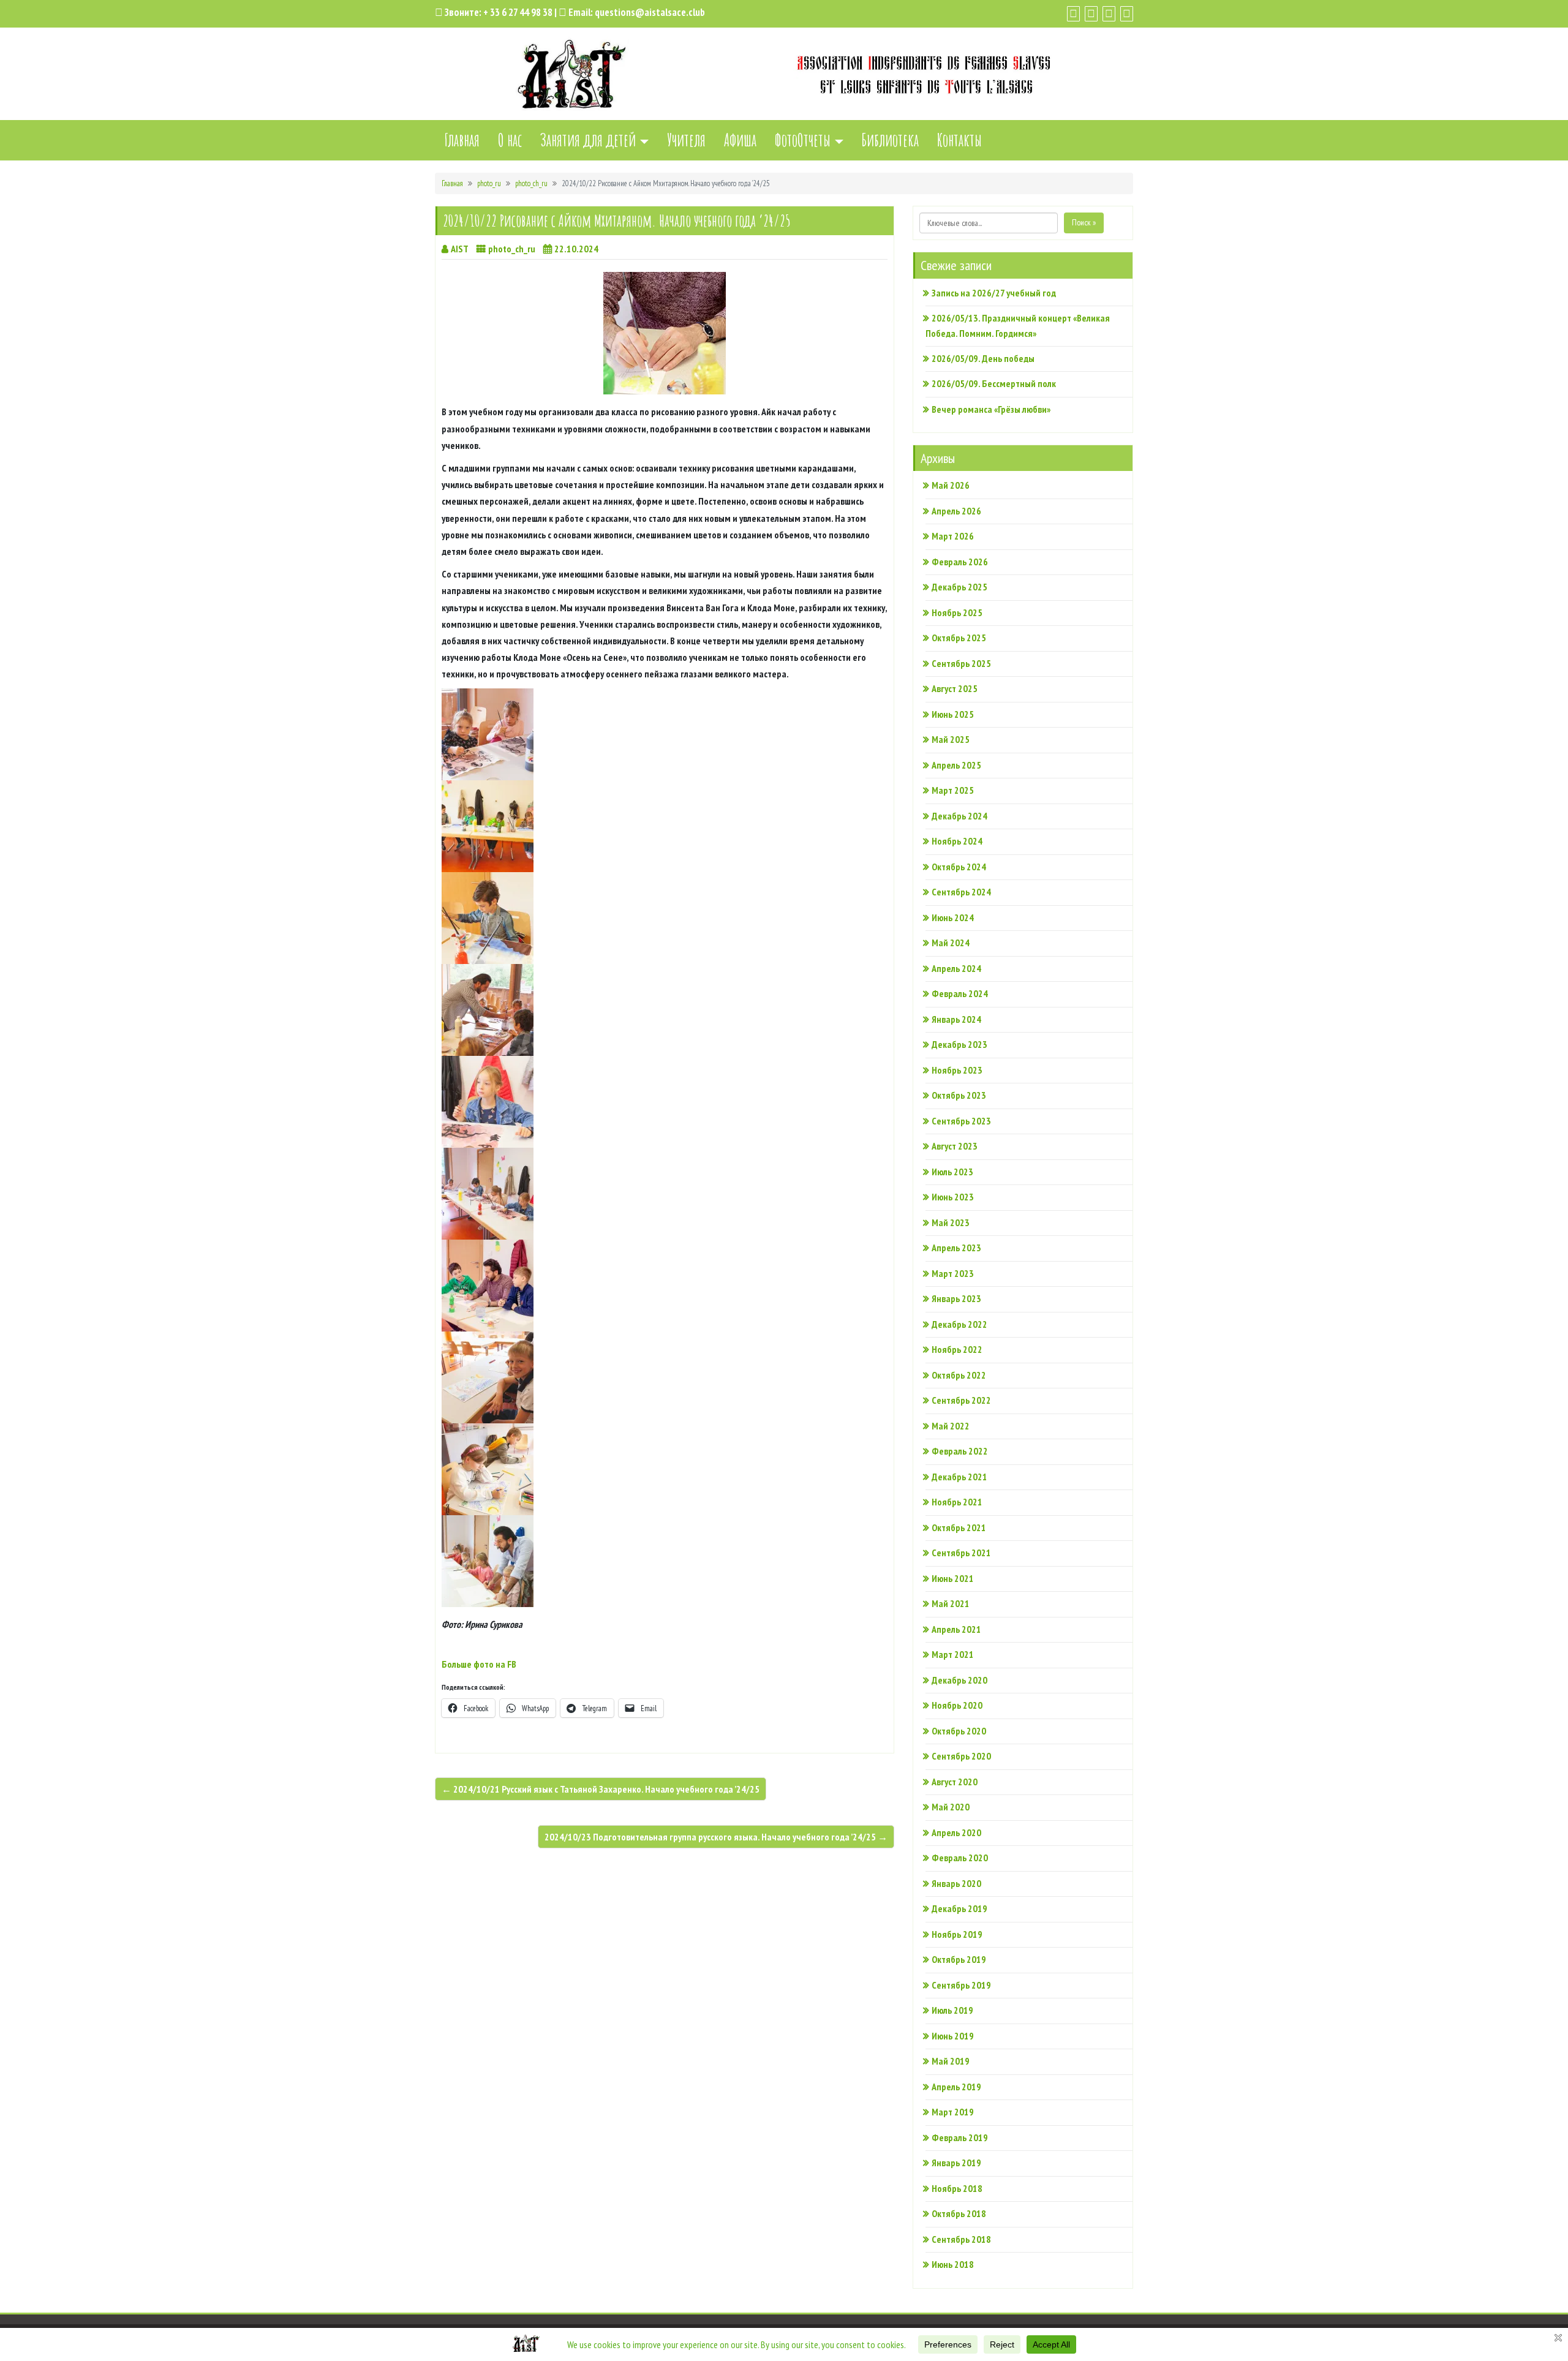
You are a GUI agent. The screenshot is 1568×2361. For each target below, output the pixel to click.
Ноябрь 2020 (957, 1705)
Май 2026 (951, 485)
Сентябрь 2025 (961, 663)
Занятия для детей (588, 140)
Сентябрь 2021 (961, 1553)
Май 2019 (951, 2061)
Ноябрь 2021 (957, 1502)
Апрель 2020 (956, 1832)
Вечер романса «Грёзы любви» (991, 409)
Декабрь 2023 (959, 1044)
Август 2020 (955, 1782)
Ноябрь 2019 (957, 1934)
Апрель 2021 (956, 1629)
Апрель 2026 (956, 511)
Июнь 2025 (953, 714)
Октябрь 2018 (959, 2213)
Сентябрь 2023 (961, 1121)
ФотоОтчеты (803, 140)
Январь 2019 (956, 2163)
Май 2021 (951, 1603)
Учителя (686, 140)
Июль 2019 (952, 2010)
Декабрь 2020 (959, 1680)
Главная (462, 140)
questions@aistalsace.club (650, 12)
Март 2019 (953, 2112)
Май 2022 (951, 1426)
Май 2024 (951, 943)
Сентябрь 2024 (961, 892)
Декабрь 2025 (959, 587)
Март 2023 (953, 1273)
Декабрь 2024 (959, 816)
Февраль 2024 (960, 993)
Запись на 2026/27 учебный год (994, 293)
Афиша (740, 140)
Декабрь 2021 (959, 1477)
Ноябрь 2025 (957, 612)
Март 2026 (953, 536)
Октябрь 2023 (959, 1095)
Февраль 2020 (960, 1858)
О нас (510, 140)
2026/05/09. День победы (983, 358)
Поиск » (1084, 222)
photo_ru (489, 183)
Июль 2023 (952, 1172)
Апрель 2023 (956, 1248)
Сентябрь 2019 (961, 1985)
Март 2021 (953, 1654)
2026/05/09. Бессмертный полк (994, 383)
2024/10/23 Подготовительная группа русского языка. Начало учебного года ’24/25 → (716, 1837)
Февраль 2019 (960, 2137)
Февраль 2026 (960, 562)
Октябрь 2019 (959, 1959)
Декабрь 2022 (959, 1324)
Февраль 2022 (960, 1451)
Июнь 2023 (953, 1197)
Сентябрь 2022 (961, 1400)
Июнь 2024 (953, 917)
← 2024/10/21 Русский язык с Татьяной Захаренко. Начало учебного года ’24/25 (601, 1789)
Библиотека (890, 140)
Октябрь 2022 (959, 1375)
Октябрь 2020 (959, 1731)
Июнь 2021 (953, 1578)
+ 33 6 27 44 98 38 (518, 12)
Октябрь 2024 (959, 867)
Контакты (959, 140)
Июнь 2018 (953, 2264)
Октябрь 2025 (959, 638)
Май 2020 (951, 1807)
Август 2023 (955, 1146)
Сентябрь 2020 (961, 1756)
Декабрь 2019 (959, 1908)
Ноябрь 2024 (957, 841)
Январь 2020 (956, 1883)
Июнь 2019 (953, 2036)
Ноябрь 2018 (957, 2188)
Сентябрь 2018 (961, 2239)
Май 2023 (951, 1222)
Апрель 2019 (956, 2087)
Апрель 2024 (956, 968)
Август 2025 (955, 688)
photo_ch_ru (531, 183)
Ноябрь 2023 (957, 1070)
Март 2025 (953, 790)
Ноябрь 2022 (957, 1349)
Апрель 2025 (956, 765)
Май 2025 (951, 739)
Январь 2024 (956, 1019)
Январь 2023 (956, 1298)
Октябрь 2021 (959, 1527)
